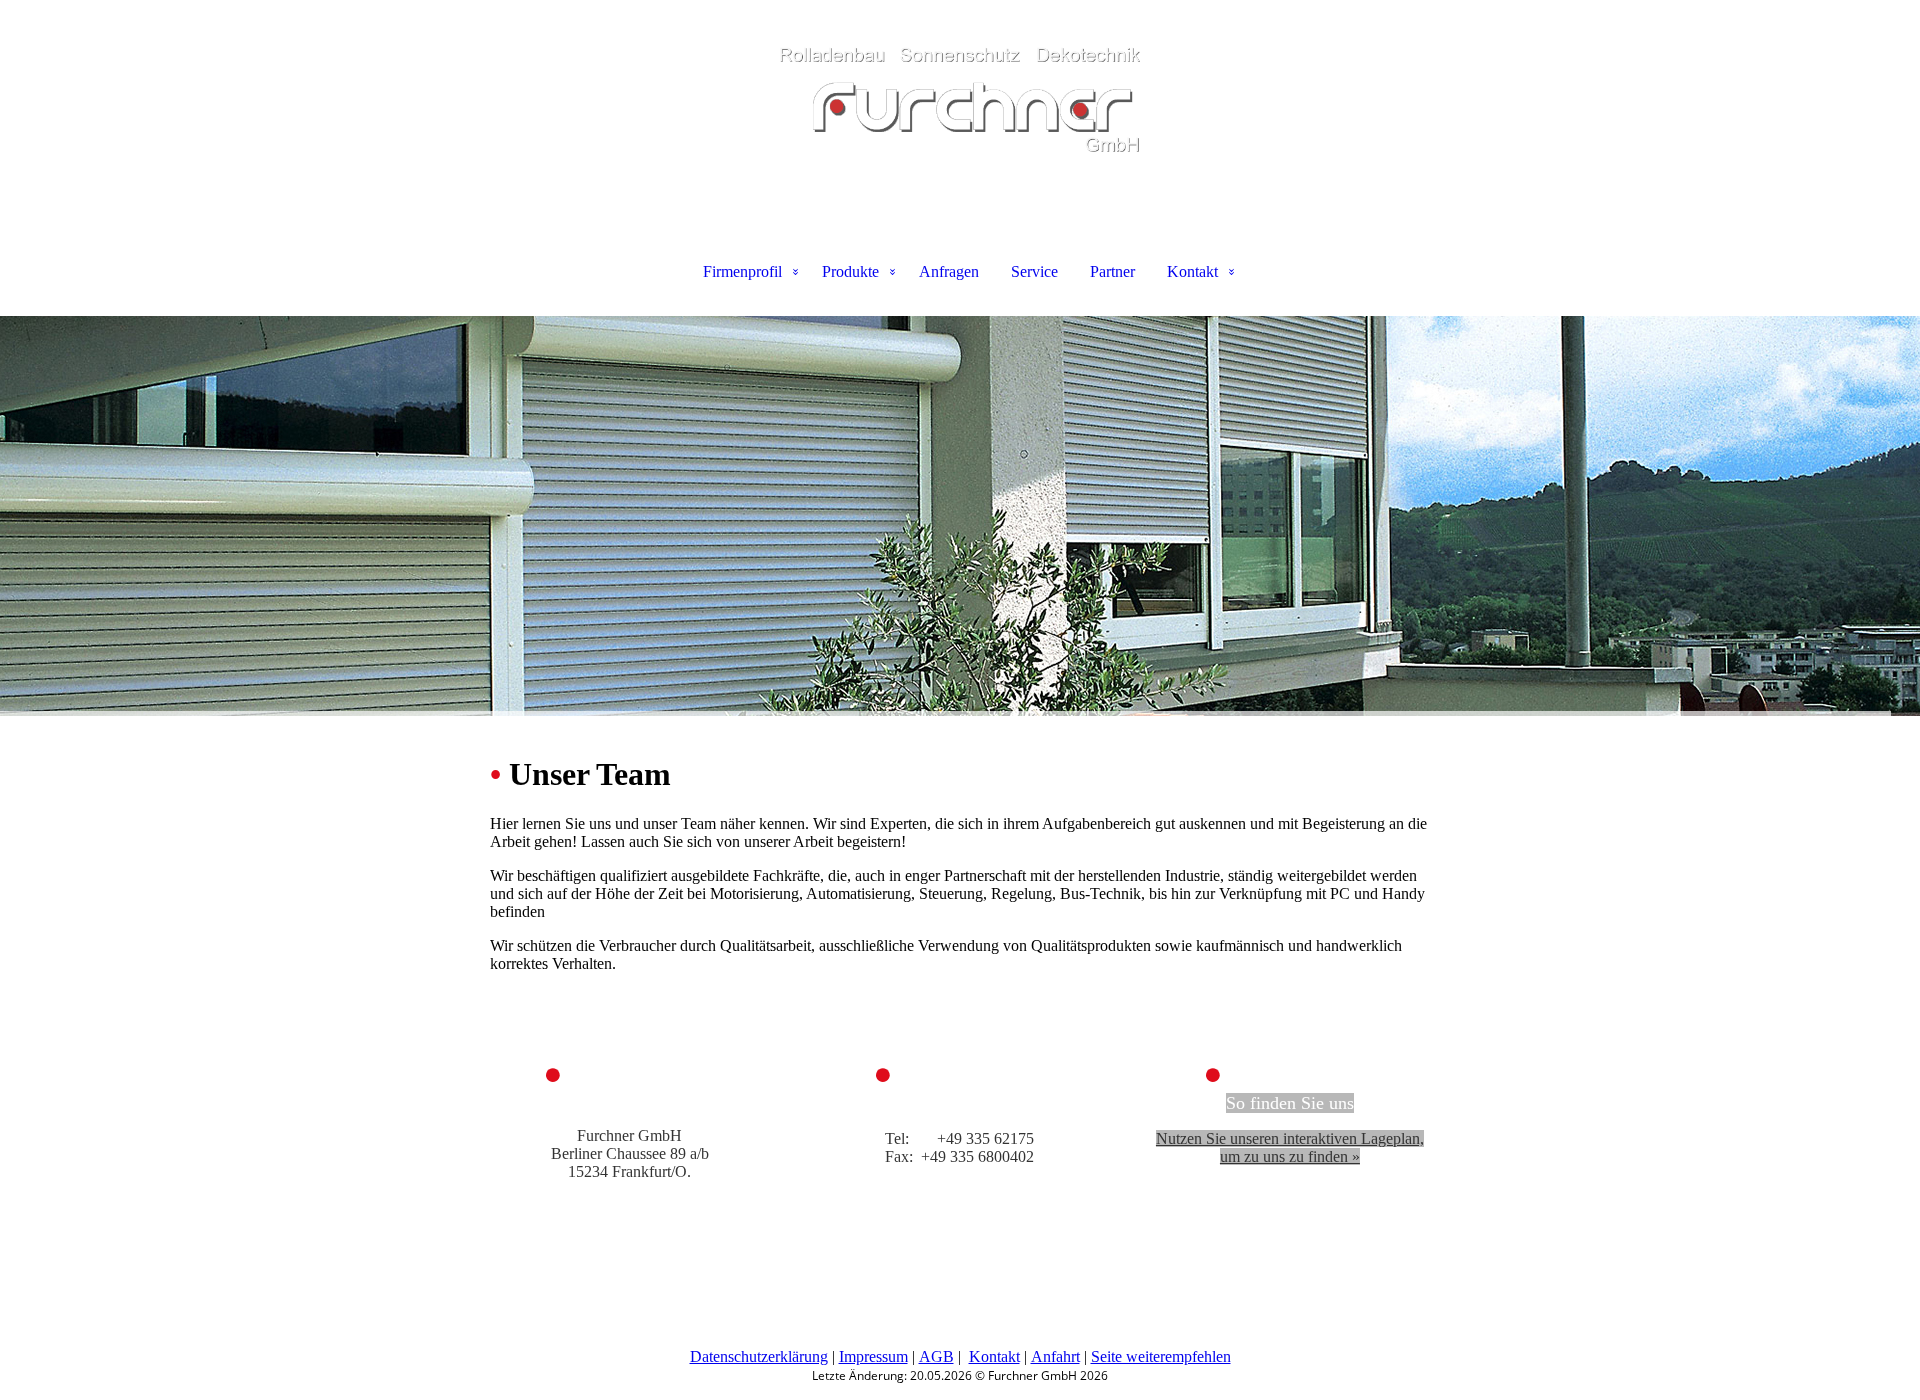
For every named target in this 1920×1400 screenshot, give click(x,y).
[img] (960, 100)
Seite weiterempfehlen (1161, 1356)
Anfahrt (1055, 1356)
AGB (936, 1356)
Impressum (873, 1356)
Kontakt (1192, 271)
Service (1034, 271)
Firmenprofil (742, 271)
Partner (1112, 271)
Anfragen (949, 271)
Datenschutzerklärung (759, 1356)
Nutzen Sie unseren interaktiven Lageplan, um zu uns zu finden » (1290, 1147)
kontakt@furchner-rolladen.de (960, 1174)
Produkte (850, 271)
